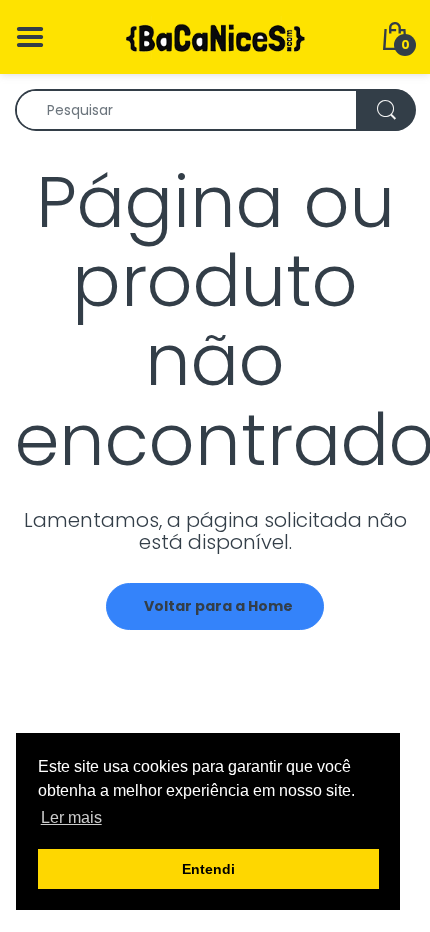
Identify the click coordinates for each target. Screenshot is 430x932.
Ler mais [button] (71, 817)
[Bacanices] (215, 36)
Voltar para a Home (218, 606)
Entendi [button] (208, 869)
